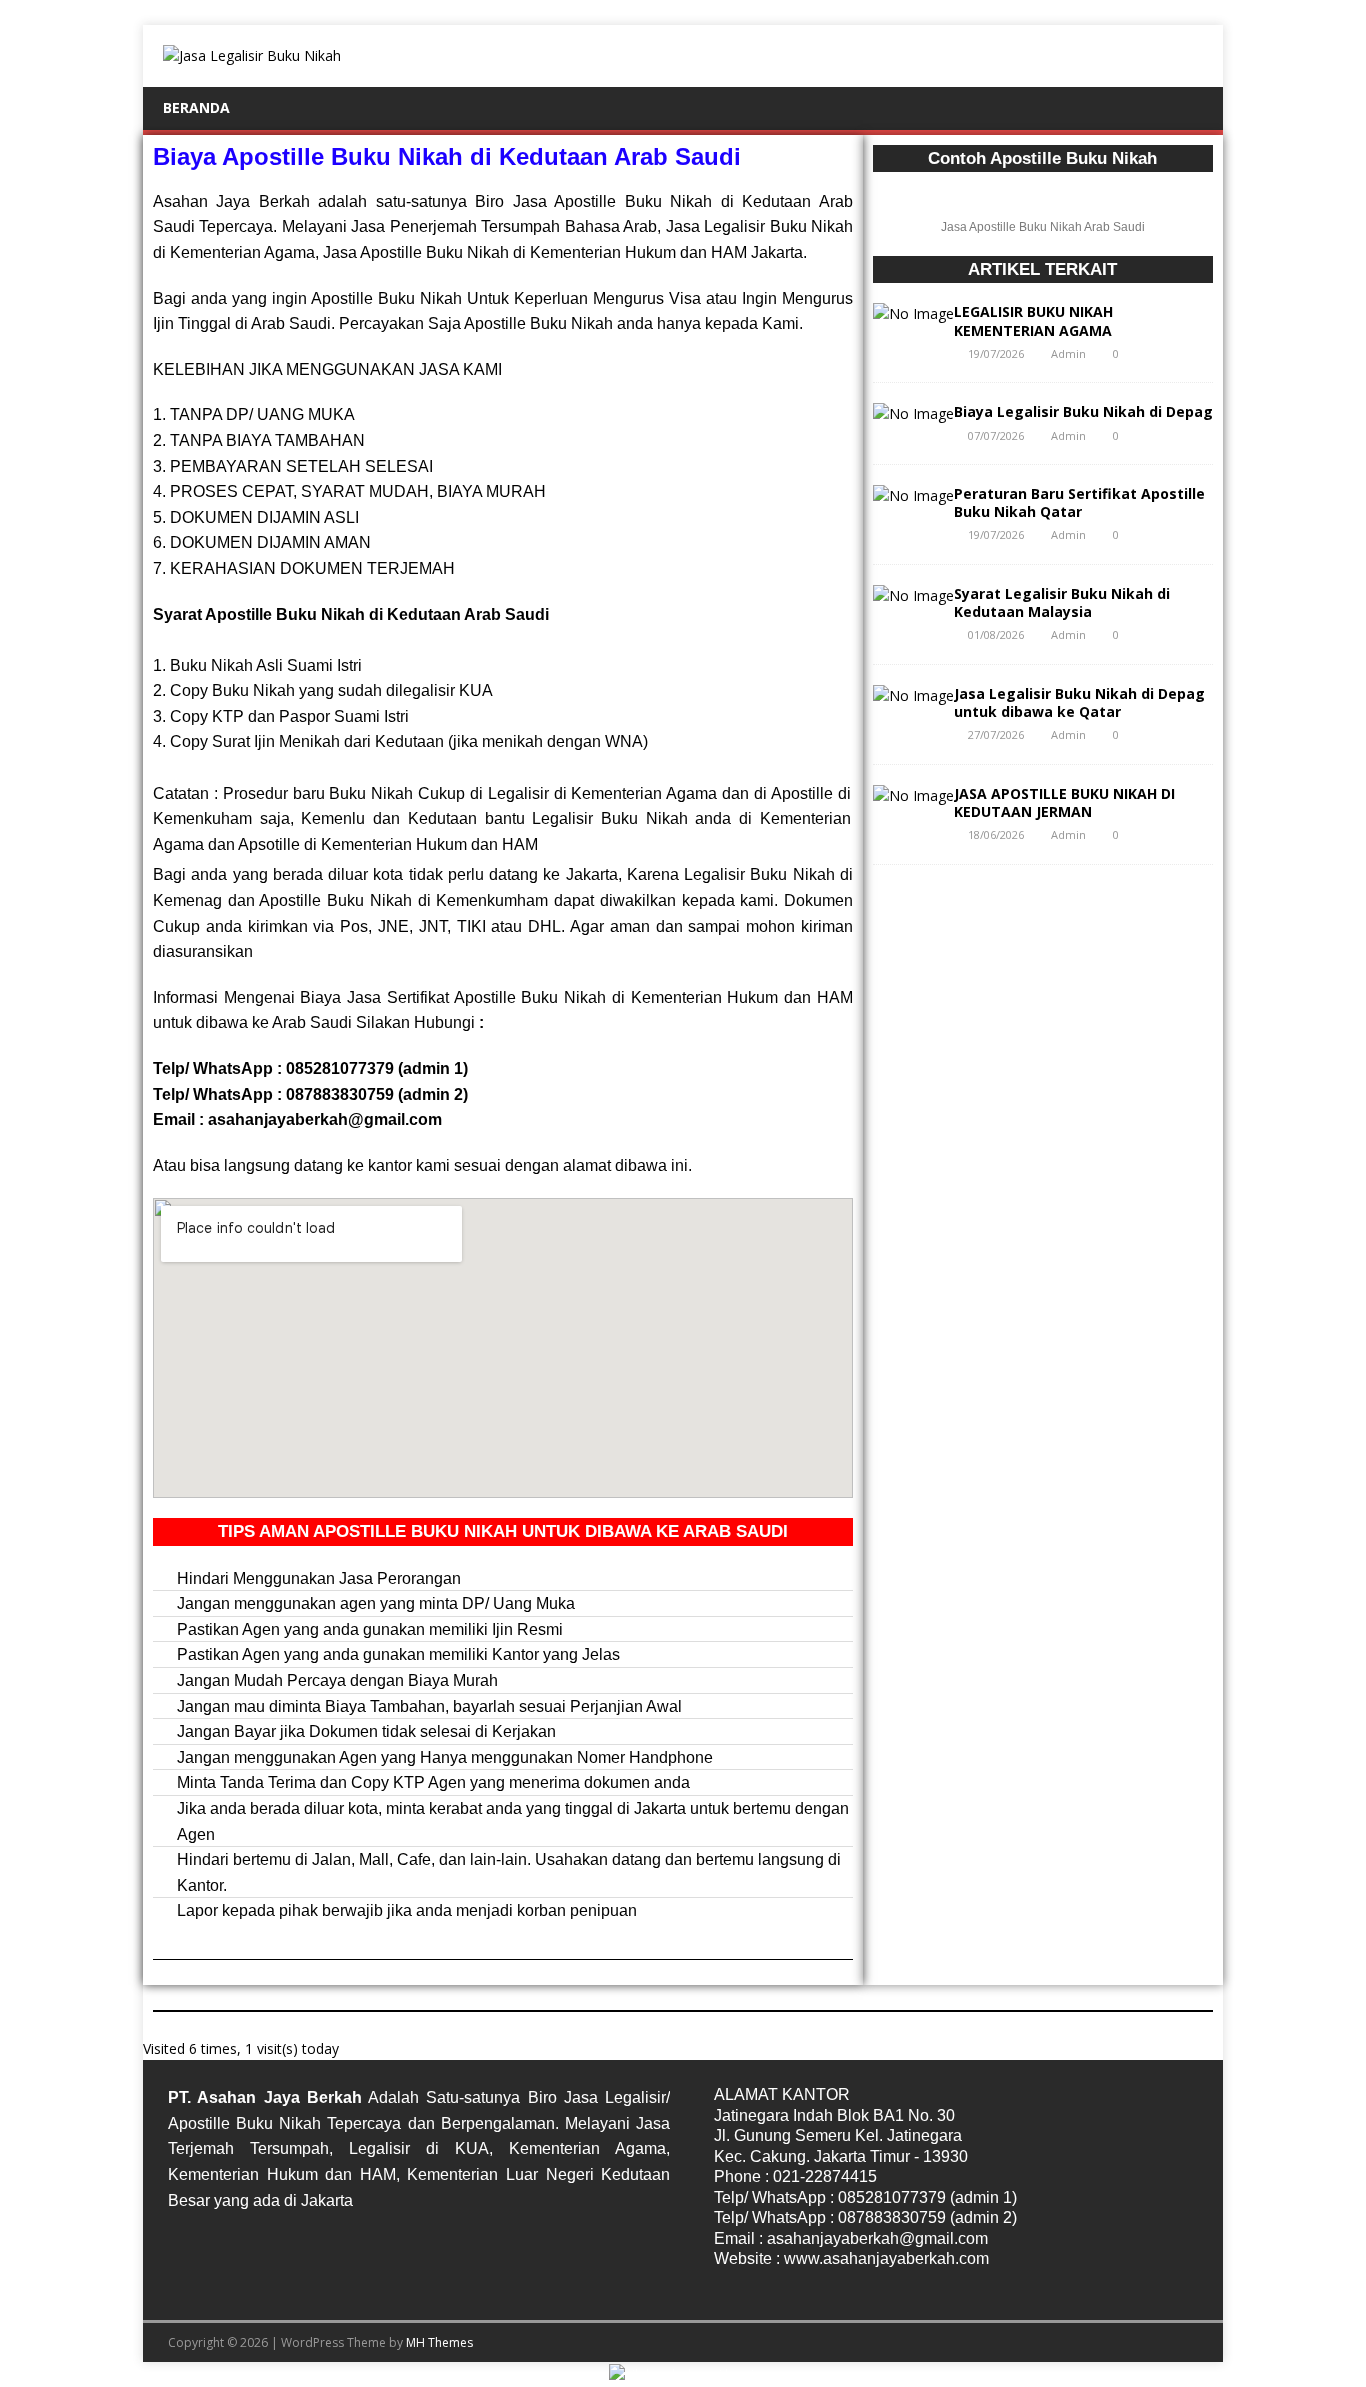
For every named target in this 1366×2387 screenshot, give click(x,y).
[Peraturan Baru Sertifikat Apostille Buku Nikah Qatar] (913, 495)
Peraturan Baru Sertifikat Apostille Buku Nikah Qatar (1079, 502)
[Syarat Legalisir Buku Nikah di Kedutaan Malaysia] (913, 595)
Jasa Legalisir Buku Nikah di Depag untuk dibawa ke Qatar (1079, 702)
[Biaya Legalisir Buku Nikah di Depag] (913, 413)
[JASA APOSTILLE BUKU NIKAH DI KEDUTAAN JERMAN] (913, 795)
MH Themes (439, 2342)
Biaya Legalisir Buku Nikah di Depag (1083, 411)
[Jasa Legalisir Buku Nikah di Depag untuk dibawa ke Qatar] (913, 695)
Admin (1068, 353)
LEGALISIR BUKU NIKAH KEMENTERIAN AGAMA (1033, 320)
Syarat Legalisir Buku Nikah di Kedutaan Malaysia (1062, 602)
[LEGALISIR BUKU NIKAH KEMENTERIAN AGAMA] (913, 313)
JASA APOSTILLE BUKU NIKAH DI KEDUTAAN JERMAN (1064, 802)
